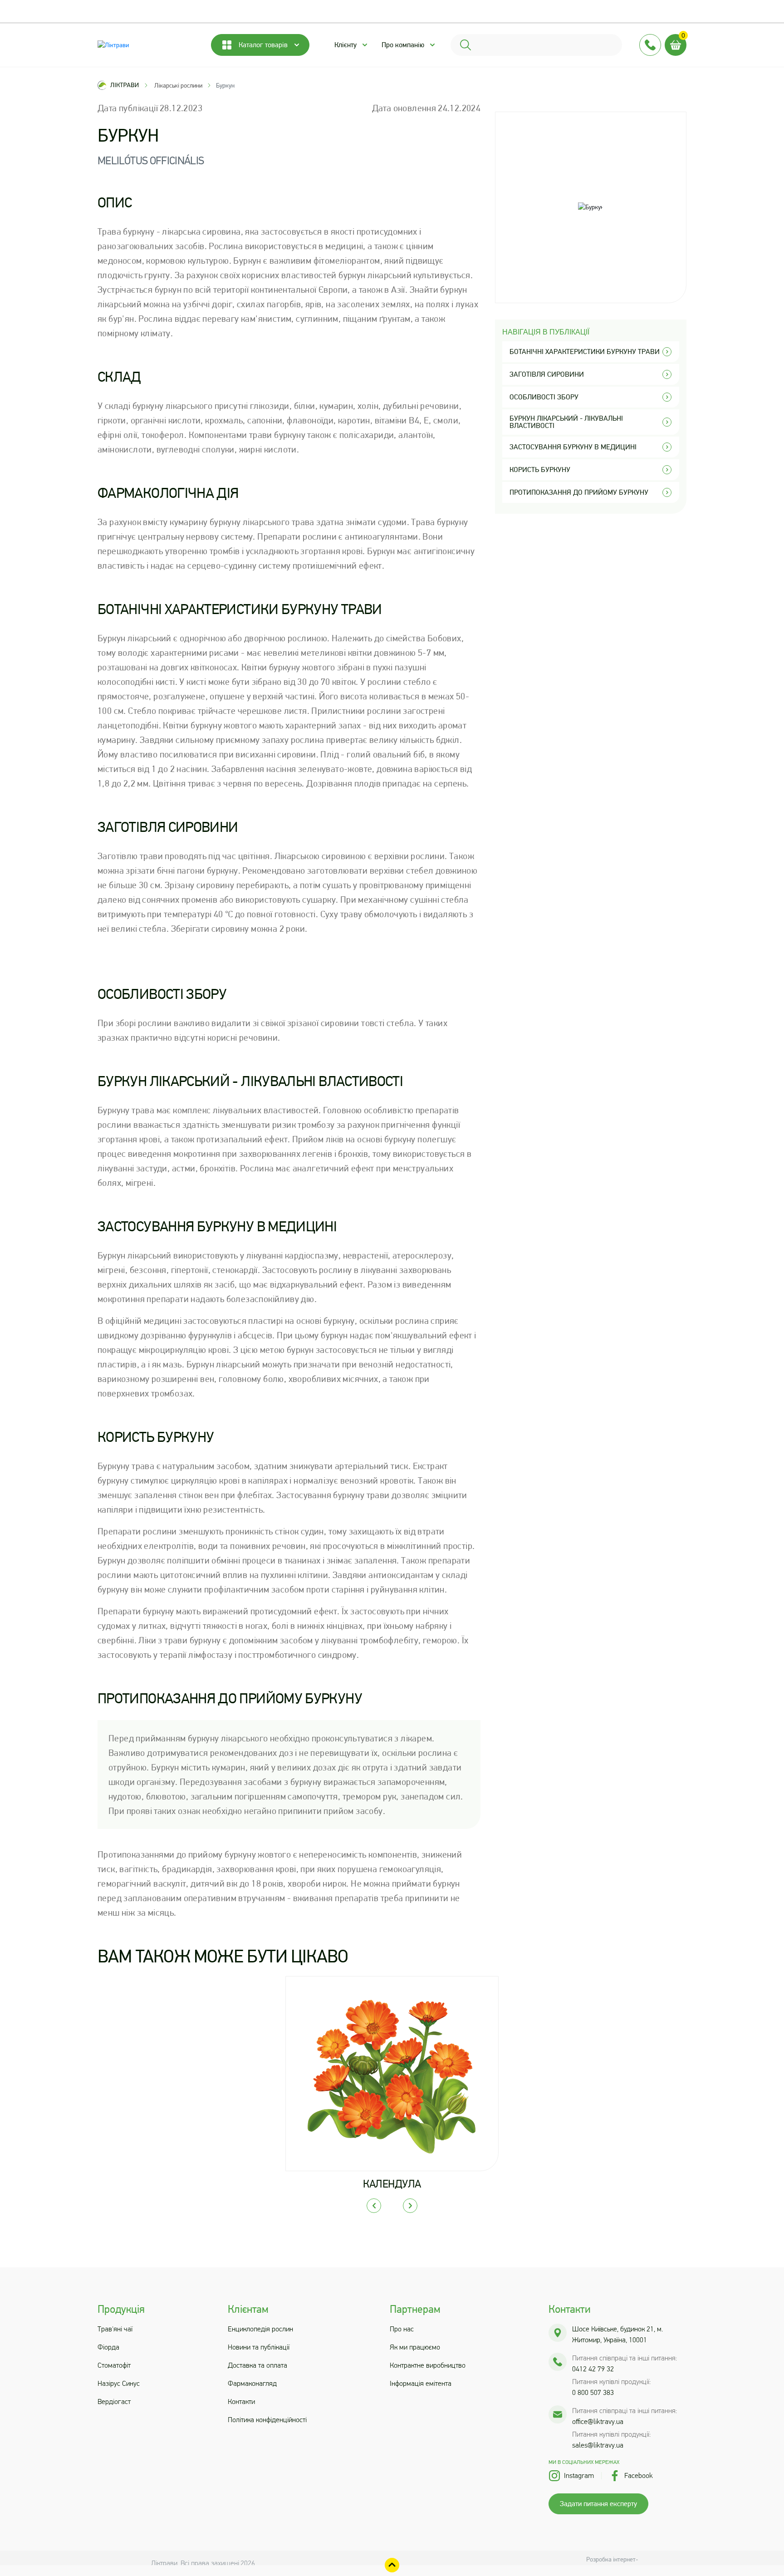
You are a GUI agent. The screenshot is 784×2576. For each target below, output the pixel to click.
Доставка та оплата (257, 2365)
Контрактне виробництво (428, 2365)
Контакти (241, 2401)
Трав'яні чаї (115, 2329)
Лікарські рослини (178, 85)
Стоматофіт (114, 2365)
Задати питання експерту (598, 2504)
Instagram (579, 2475)
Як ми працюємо (415, 2347)
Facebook (639, 2475)
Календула (392, 2184)
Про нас (402, 2329)
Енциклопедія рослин (260, 2329)
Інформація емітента (421, 2383)
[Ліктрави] (145, 45)
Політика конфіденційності (267, 2420)
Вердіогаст (114, 2401)
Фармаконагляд (252, 2383)
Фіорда (108, 2347)
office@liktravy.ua (598, 2421)
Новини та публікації (259, 2347)
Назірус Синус (119, 2383)
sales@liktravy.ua (598, 2445)
